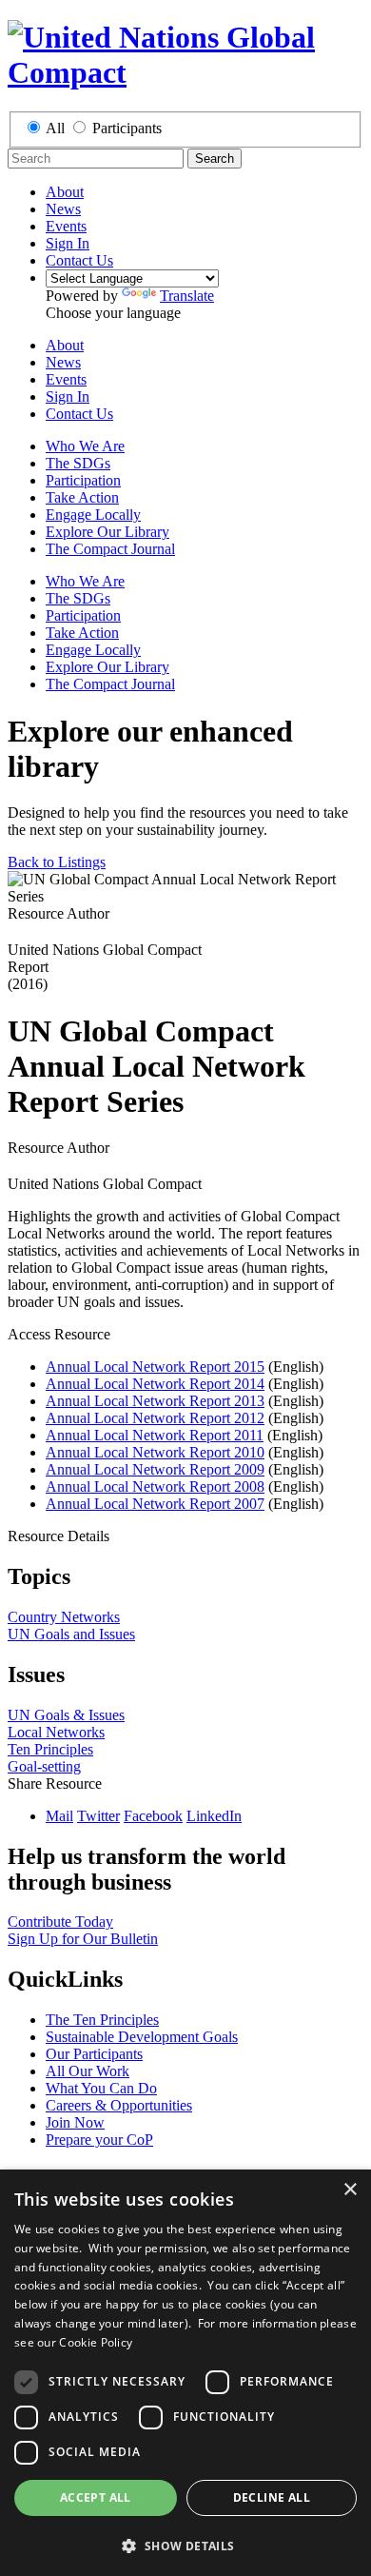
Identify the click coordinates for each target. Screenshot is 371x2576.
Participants (127, 128)
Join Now (75, 2122)
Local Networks (56, 1732)
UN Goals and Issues (71, 1634)
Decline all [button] (272, 2497)
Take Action (82, 497)
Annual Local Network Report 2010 (155, 1452)
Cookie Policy (96, 2342)
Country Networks (64, 1617)
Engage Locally (93, 515)
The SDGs (78, 463)
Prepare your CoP (99, 2140)
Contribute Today (60, 1922)
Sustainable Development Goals (142, 2037)
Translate (187, 296)
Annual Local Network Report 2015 (155, 1367)
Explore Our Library (107, 532)
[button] (185, 2545)
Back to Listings (57, 862)
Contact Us (79, 260)
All (55, 128)
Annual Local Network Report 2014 (155, 1384)
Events (66, 226)
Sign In (68, 243)
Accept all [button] (96, 2497)
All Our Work (88, 2071)
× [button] (350, 2190)
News (63, 209)
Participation (83, 480)
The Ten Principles (102, 2020)
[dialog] (185, 2373)
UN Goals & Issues (66, 1715)
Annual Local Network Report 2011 (155, 1435)
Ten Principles (50, 1749)
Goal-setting (44, 1766)
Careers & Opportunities (119, 2105)
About (65, 192)
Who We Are (85, 446)
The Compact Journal (110, 549)
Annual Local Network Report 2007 (155, 1504)
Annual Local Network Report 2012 (155, 1418)
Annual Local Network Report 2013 (155, 1401)
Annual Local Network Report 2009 (155, 1469)
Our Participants (94, 2054)
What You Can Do (101, 2088)
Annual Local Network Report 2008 (155, 1486)
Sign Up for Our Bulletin (83, 1939)
